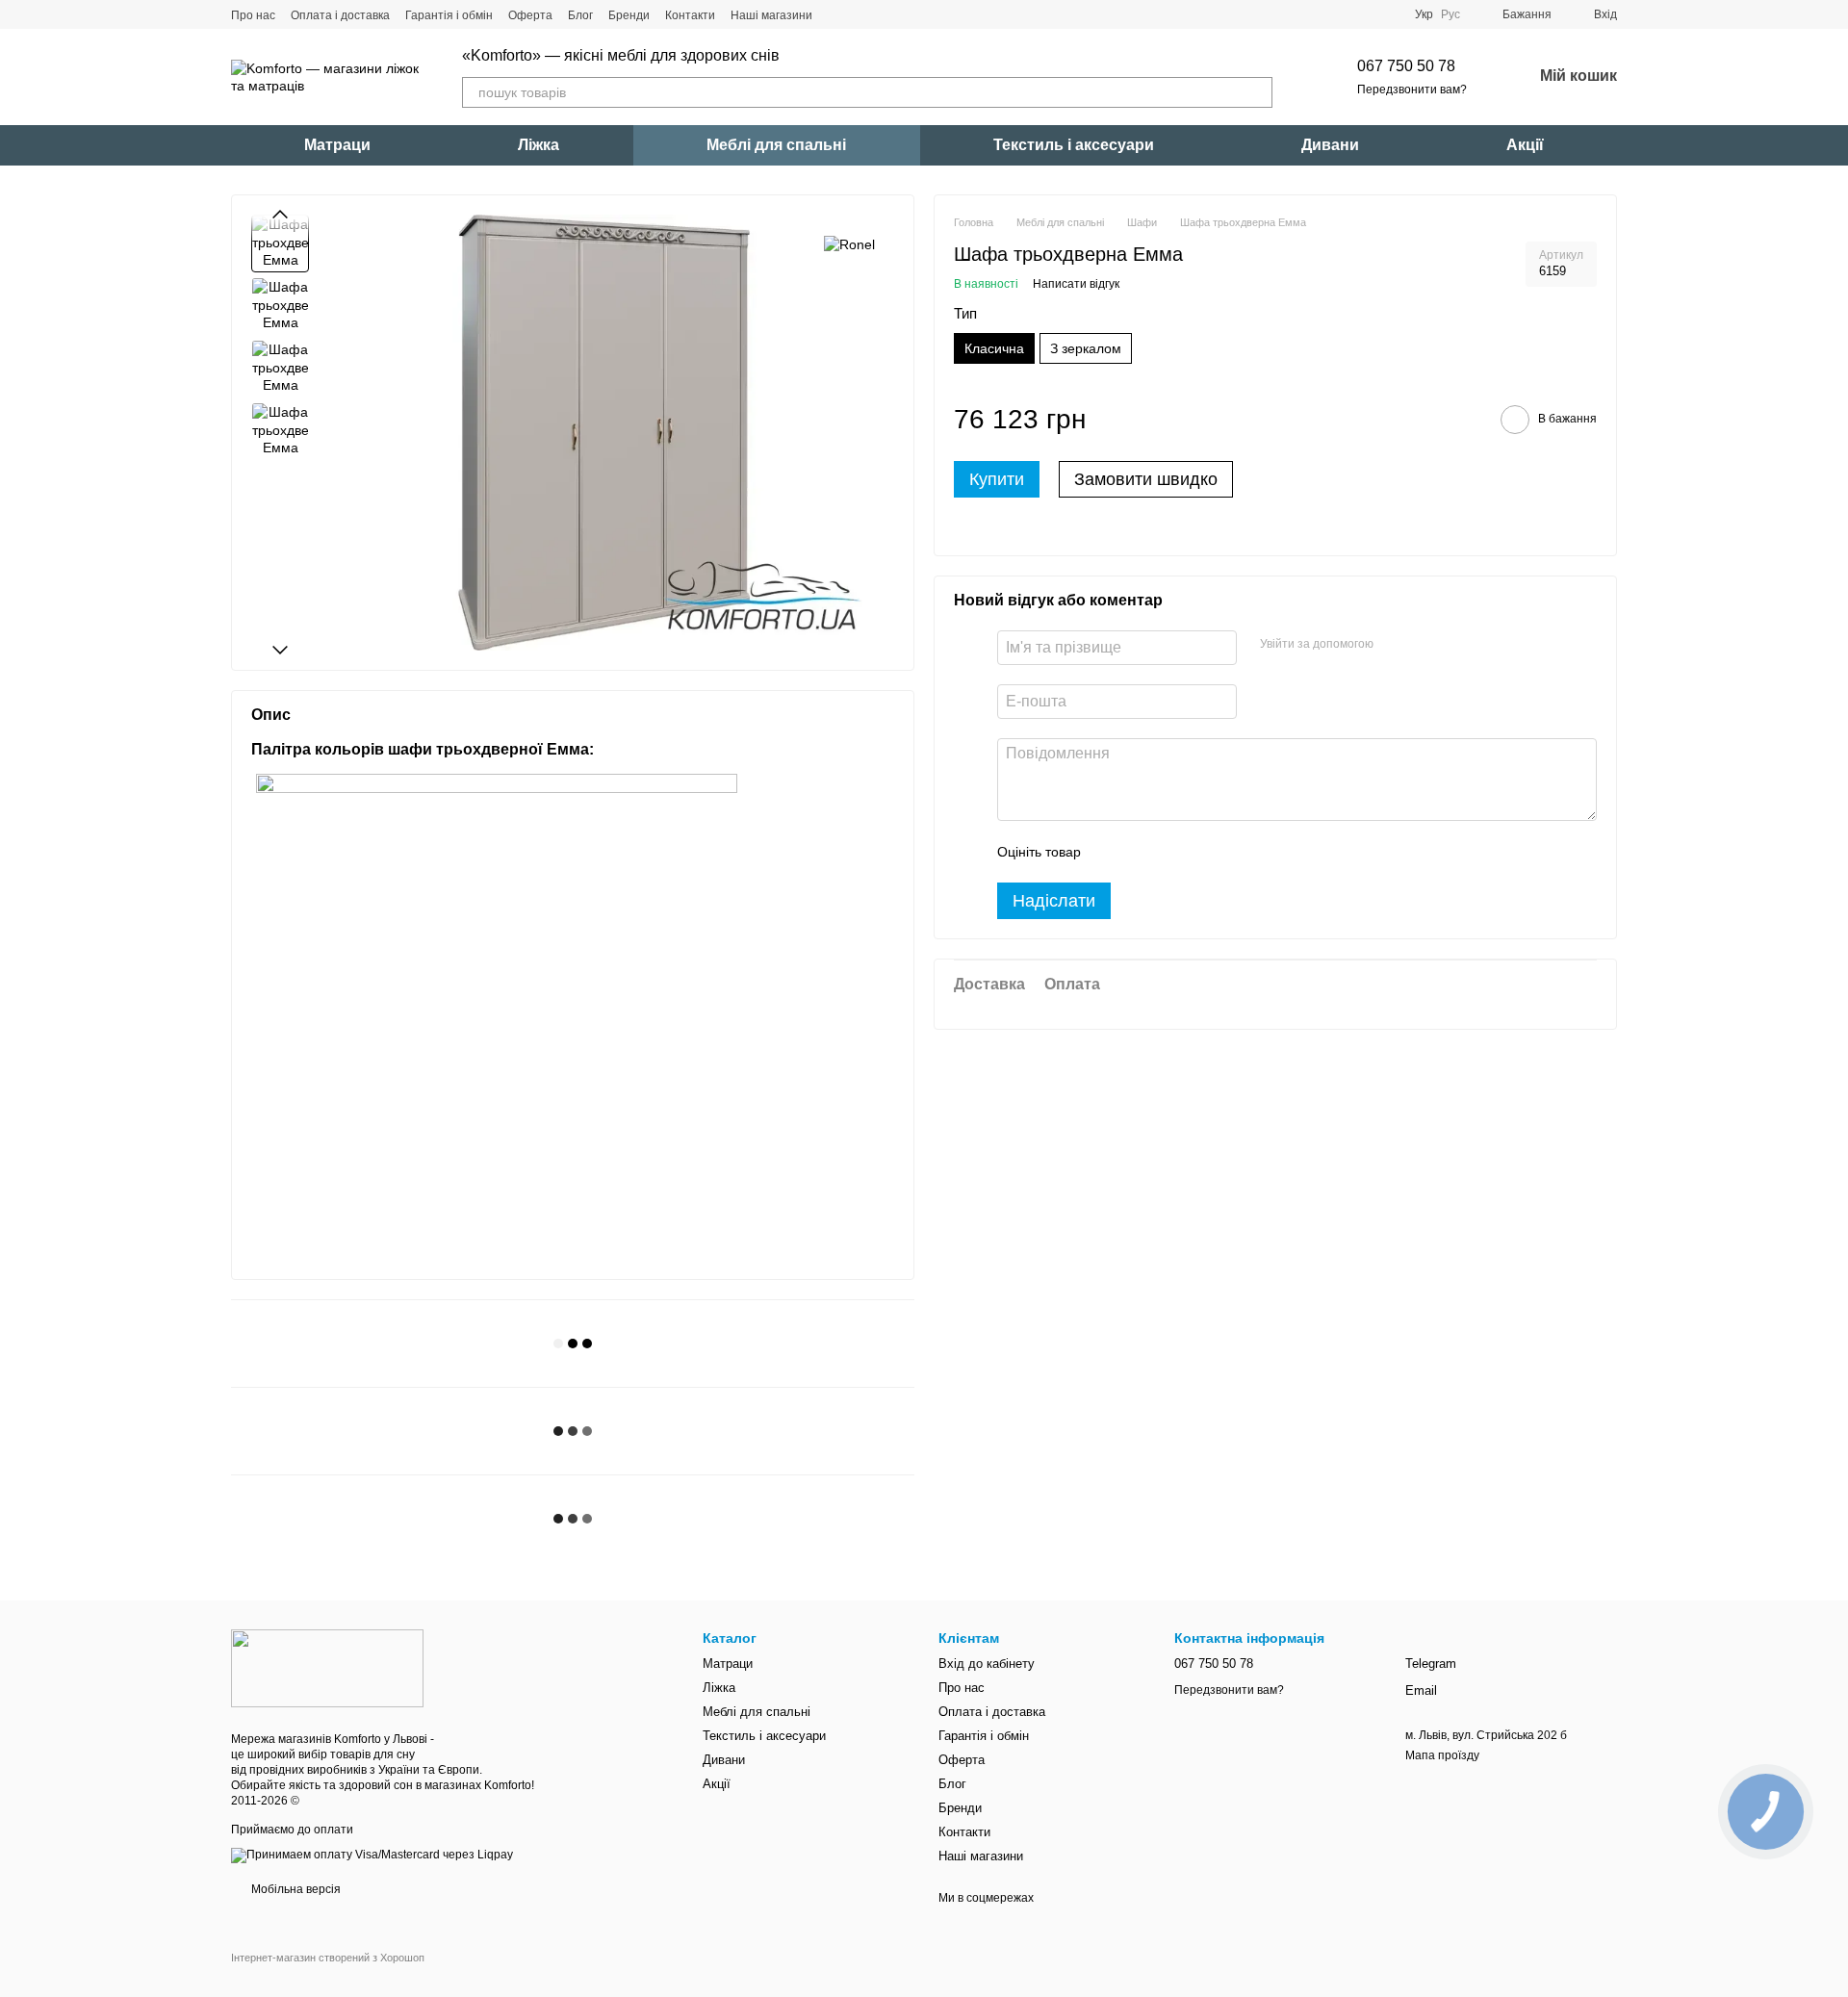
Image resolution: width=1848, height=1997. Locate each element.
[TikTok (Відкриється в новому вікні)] (862, 14)
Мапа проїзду (1442, 1755)
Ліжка (539, 145)
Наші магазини (771, 15)
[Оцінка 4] (1205, 852)
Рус (1450, 14)
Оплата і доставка (340, 15)
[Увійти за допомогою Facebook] (1395, 645)
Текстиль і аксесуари (1074, 145)
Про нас (253, 15)
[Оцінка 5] (1236, 852)
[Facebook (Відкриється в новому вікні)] (885, 14)
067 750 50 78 (1406, 66)
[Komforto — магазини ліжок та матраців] (327, 1668)
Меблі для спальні (776, 145)
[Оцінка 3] (1174, 852)
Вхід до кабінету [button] (987, 1664)
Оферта (530, 15)
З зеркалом (1086, 348)
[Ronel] (849, 243)
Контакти (690, 15)
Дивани (1330, 145)
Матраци (337, 145)
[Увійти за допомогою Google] (1425, 645)
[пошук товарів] (1257, 92)
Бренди (629, 15)
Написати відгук (1076, 284)
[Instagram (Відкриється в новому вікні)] (839, 14)
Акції (1525, 145)
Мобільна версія (295, 1889)
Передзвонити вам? (1412, 90)
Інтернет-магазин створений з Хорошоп (328, 1958)
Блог (580, 15)
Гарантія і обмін (449, 15)
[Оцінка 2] (1143, 852)
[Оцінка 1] (1113, 852)
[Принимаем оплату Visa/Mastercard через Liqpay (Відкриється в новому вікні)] (372, 1855)
